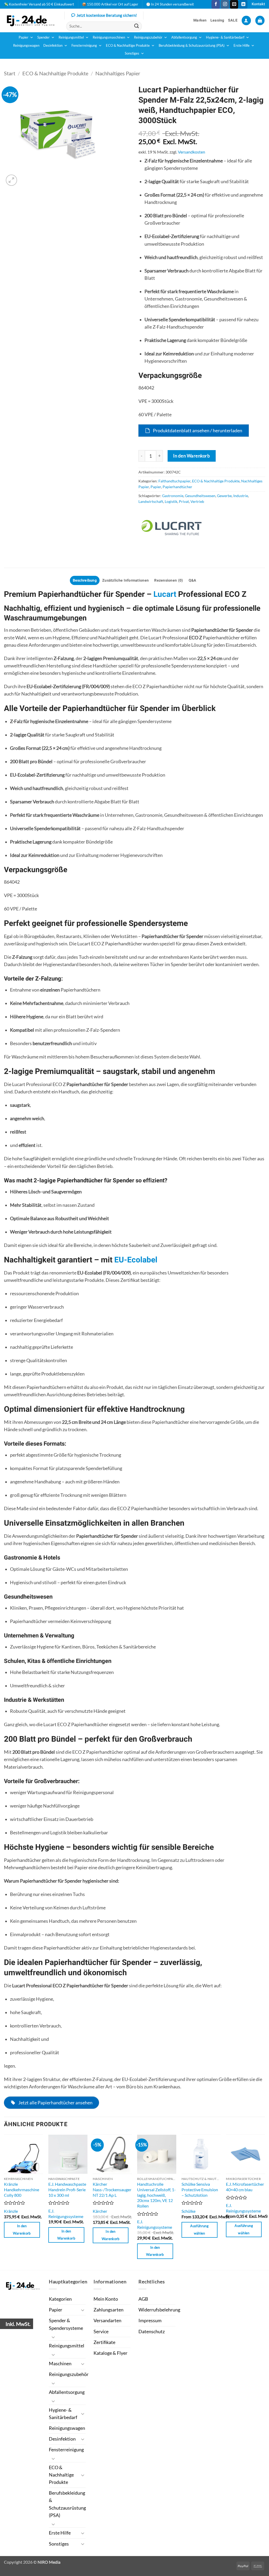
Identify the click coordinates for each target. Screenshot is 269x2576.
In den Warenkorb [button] (22, 2230)
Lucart (165, 594)
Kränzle (11, 2211)
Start (10, 73)
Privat (184, 501)
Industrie (241, 496)
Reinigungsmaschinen (109, 37)
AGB (143, 2299)
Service (101, 2332)
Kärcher (100, 2211)
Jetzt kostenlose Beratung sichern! (107, 15)
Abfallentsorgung (184, 37)
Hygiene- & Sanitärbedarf (225, 37)
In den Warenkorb (192, 456)
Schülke (188, 2211)
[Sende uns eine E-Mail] (234, 4)
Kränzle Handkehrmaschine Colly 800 (22, 2189)
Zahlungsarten (108, 2310)
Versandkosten (192, 152)
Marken (200, 20)
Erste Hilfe (242, 46)
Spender (43, 37)
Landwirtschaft (151, 501)
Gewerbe (224, 496)
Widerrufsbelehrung (159, 2310)
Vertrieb (197, 501)
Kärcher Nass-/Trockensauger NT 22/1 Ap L (112, 2189)
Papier (24, 37)
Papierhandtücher (177, 487)
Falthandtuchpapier (174, 481)
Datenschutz (152, 2332)
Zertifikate (104, 2342)
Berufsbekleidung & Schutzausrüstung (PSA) (192, 46)
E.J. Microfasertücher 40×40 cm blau (245, 2187)
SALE (233, 20)
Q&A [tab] (193, 580)
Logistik (171, 501)
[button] (246, 20)
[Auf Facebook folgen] (216, 4)
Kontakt (258, 4)
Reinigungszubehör (148, 37)
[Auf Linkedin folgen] (243, 4)
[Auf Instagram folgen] (225, 4)
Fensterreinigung (84, 46)
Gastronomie (173, 496)
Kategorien (60, 2299)
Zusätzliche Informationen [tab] (125, 580)
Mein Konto (106, 2299)
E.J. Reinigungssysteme (66, 2214)
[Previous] (4, 2202)
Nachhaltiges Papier (118, 73)
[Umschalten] (82, 2310)
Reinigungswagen (26, 46)
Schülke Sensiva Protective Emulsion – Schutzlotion (200, 2189)
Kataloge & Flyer (110, 2353)
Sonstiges (132, 53)
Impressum (150, 2320)
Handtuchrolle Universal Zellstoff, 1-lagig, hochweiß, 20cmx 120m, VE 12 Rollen (156, 2195)
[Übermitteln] (136, 26)
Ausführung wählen (199, 2230)
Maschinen (60, 2364)
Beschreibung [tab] (85, 580)
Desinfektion (53, 46)
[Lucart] (171, 527)
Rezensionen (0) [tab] (169, 580)
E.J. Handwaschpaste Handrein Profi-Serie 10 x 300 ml (67, 2189)
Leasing (217, 20)
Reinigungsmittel (71, 37)
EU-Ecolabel (136, 1260)
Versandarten (107, 2320)
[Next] (265, 2202)
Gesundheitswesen (200, 496)
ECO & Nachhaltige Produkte (128, 46)
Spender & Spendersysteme (66, 2324)
